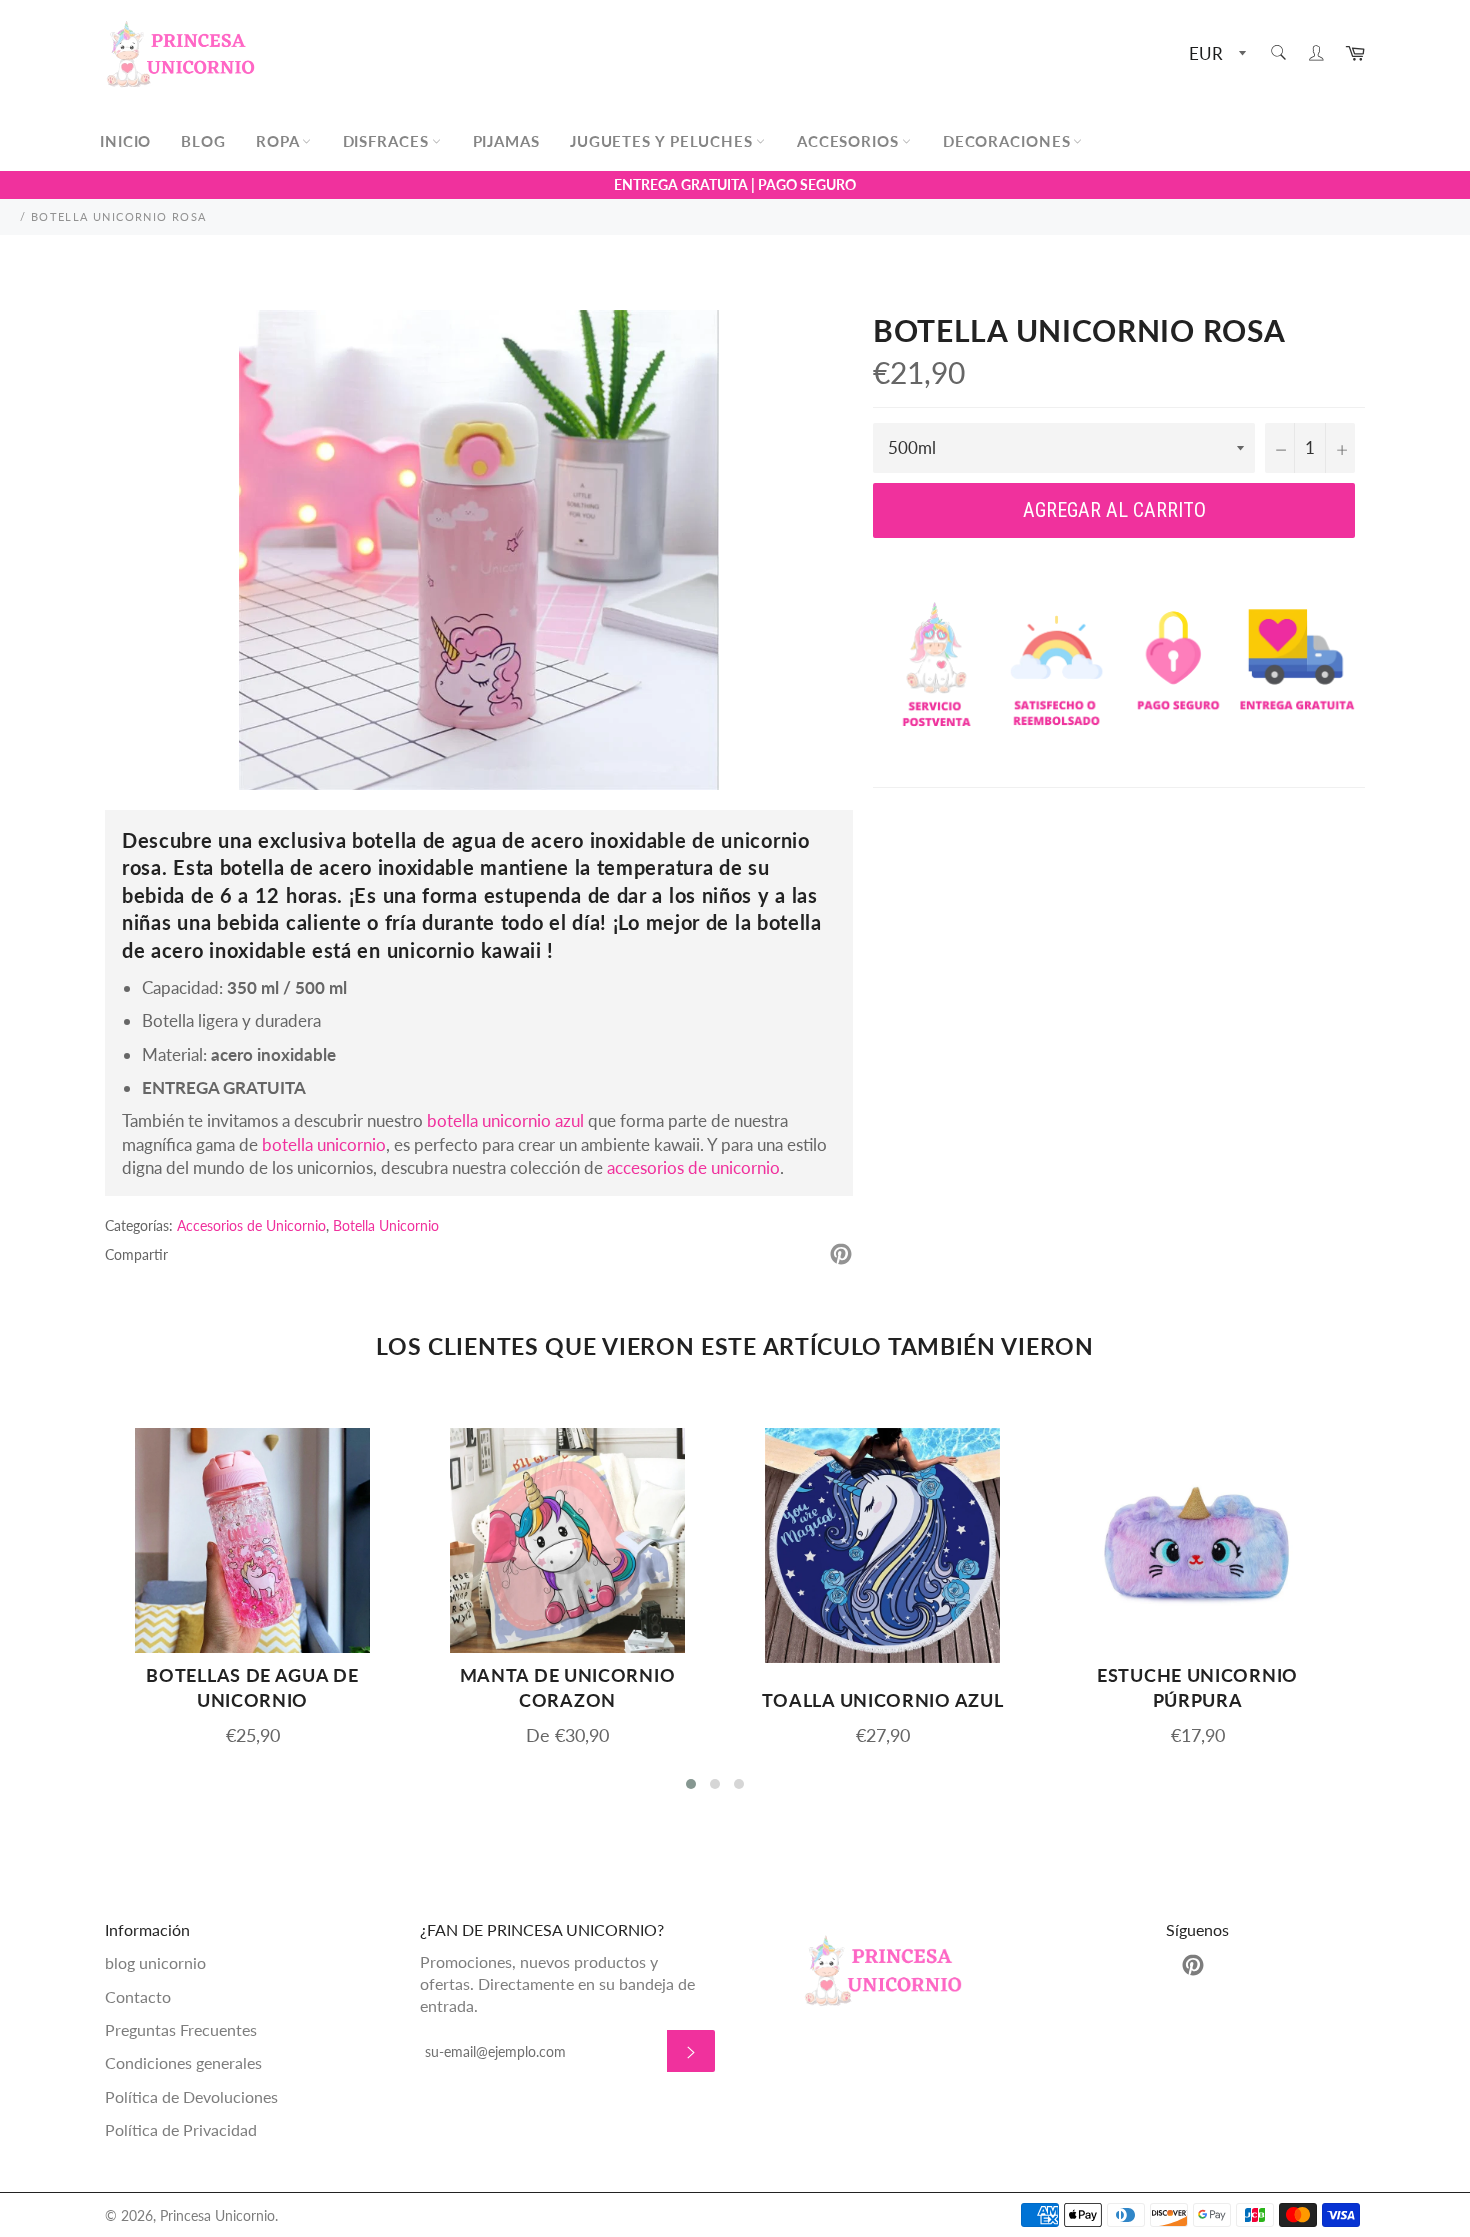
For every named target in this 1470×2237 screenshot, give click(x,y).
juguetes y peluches (664, 141)
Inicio (125, 141)
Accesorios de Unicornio (251, 1225)
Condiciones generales (183, 2062)
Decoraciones (1009, 141)
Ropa (280, 141)
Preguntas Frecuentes (181, 2029)
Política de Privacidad (181, 2129)
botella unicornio (324, 1144)
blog (203, 141)
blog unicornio (155, 1962)
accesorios (850, 141)
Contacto (138, 1996)
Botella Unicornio (386, 1225)
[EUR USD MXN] (1215, 54)
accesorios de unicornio (693, 1167)
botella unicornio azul (505, 1120)
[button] (691, 1784)
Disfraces (388, 141)
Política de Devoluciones (191, 2096)
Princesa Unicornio (217, 2216)
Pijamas (506, 141)
